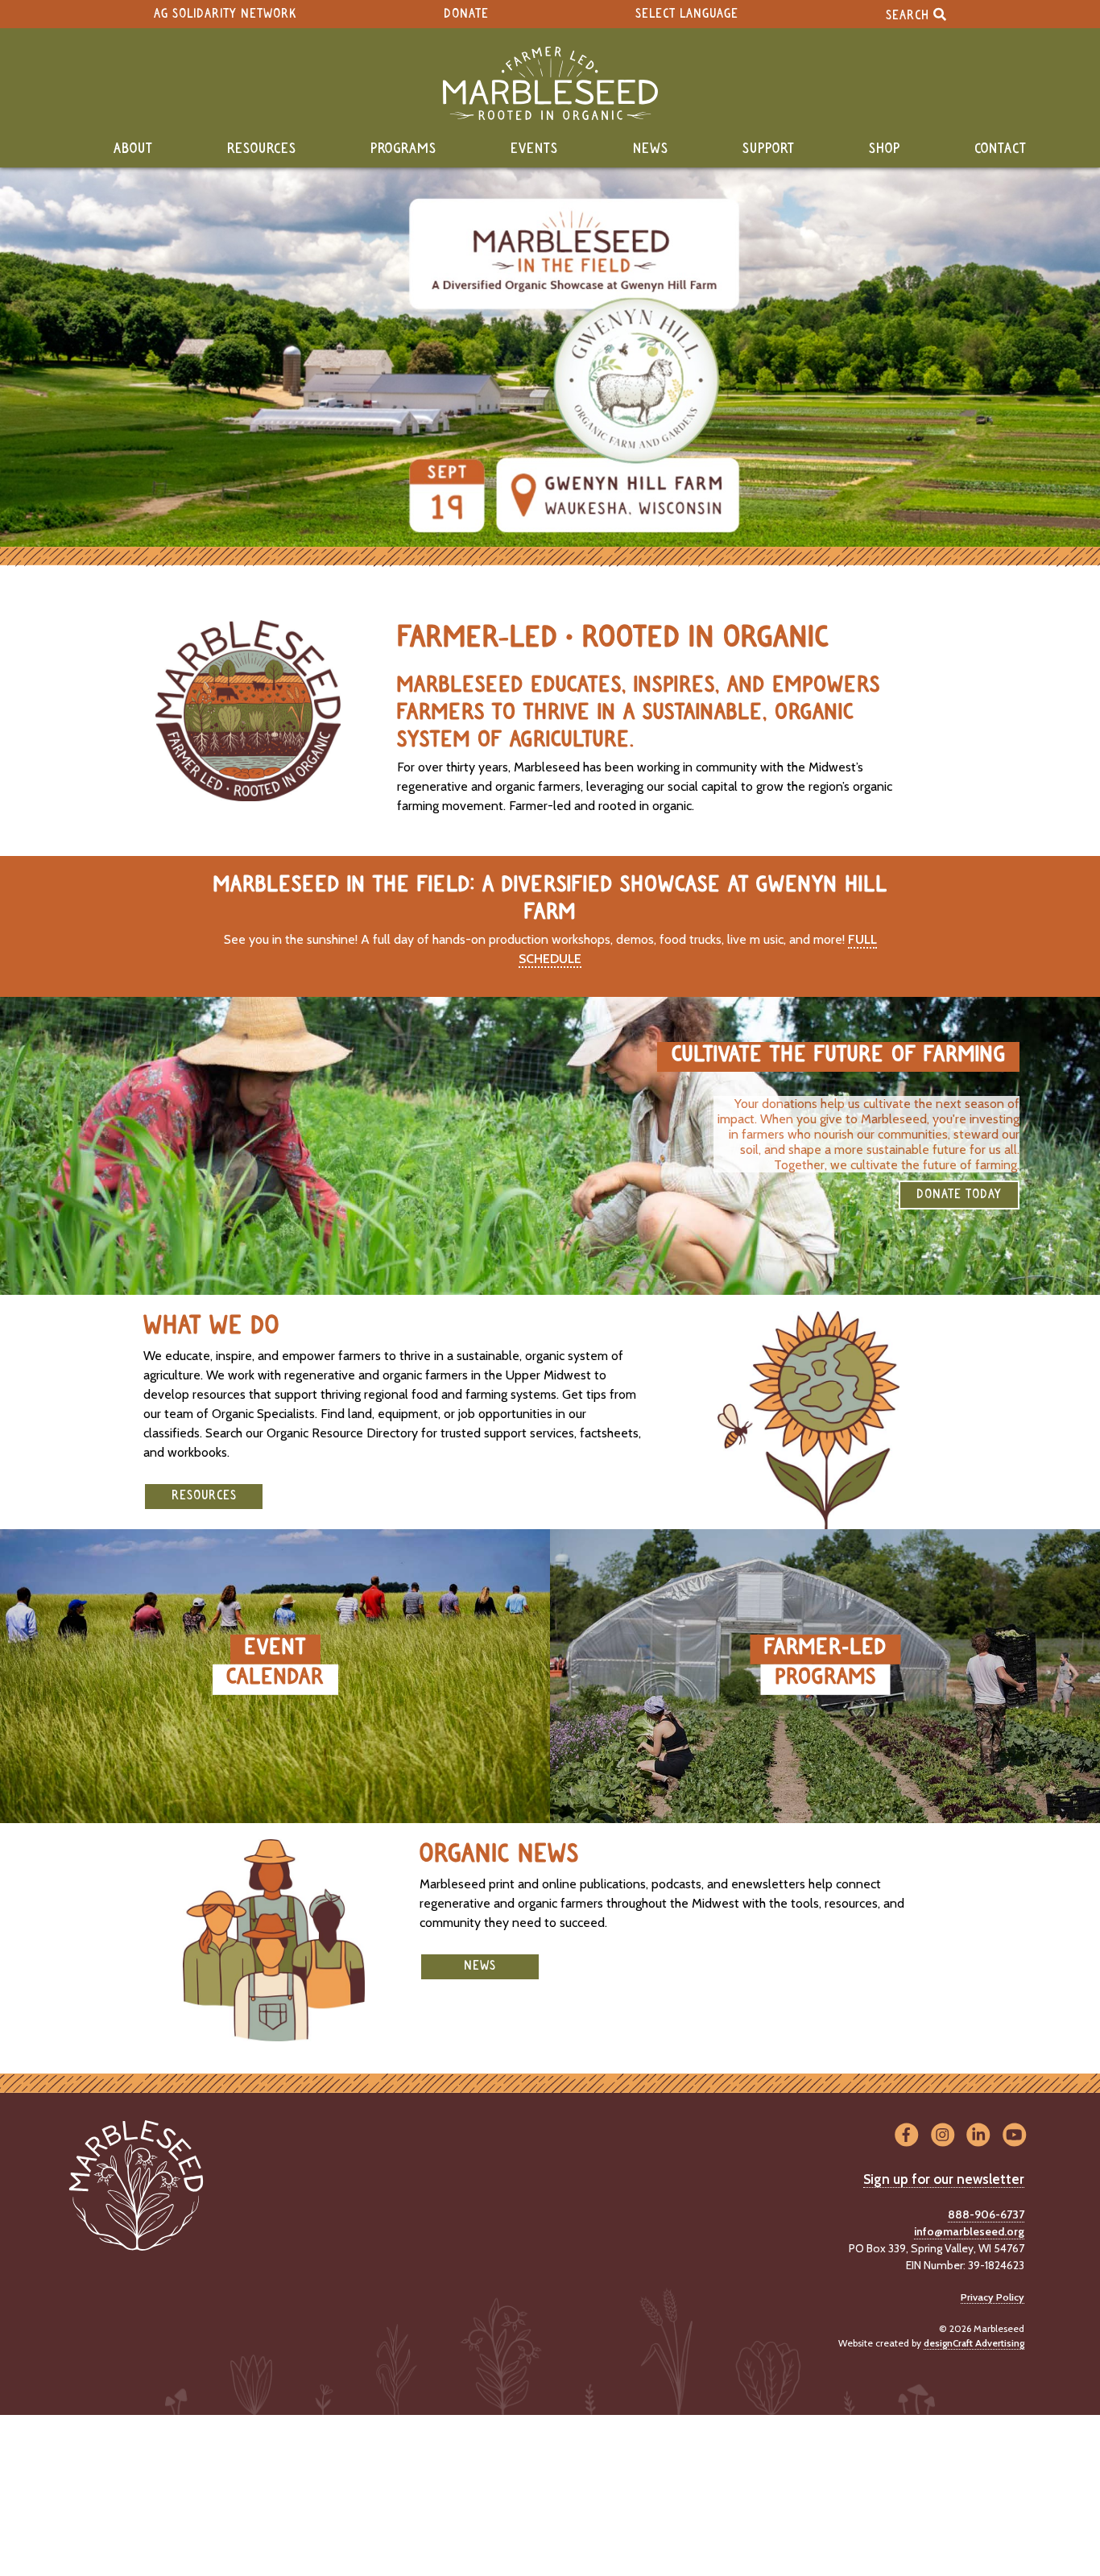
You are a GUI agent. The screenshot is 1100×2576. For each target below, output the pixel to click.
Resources (262, 149)
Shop (885, 149)
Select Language (687, 14)
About (133, 149)
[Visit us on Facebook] (906, 2135)
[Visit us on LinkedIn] (979, 2135)
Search (910, 15)
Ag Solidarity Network (225, 14)
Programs (403, 149)
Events (534, 149)
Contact (1001, 149)
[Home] (550, 83)
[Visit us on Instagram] (943, 2135)
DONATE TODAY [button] (959, 1195)
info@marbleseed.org (969, 2231)
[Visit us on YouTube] (1014, 2135)
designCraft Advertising (974, 2343)
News (651, 149)
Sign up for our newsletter (944, 2179)
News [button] (480, 1966)
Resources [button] (204, 1496)
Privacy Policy (992, 2297)
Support (769, 149)
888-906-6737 (986, 2214)
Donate (466, 14)
